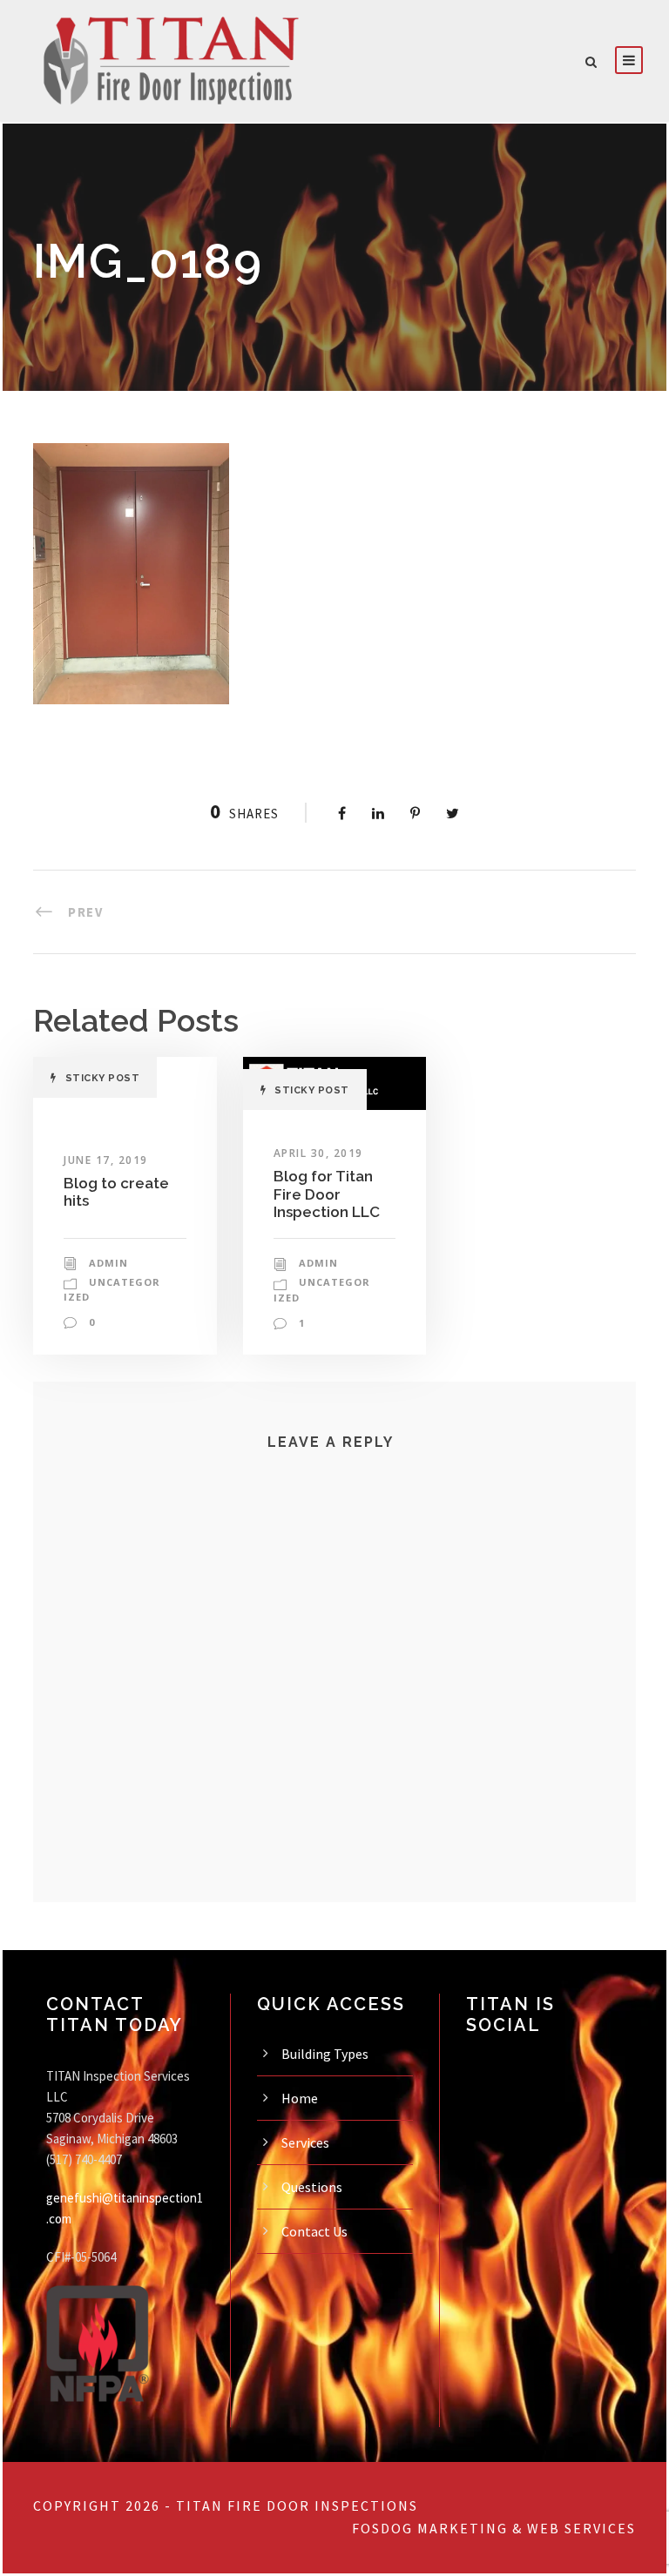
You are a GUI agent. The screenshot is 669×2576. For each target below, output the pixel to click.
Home (300, 2098)
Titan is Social (510, 2014)
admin (108, 1263)
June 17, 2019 (106, 1160)
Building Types (325, 2054)
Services (305, 2142)
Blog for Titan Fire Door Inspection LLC (327, 1194)
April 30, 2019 (318, 1153)
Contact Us (314, 2231)
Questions (312, 2187)
